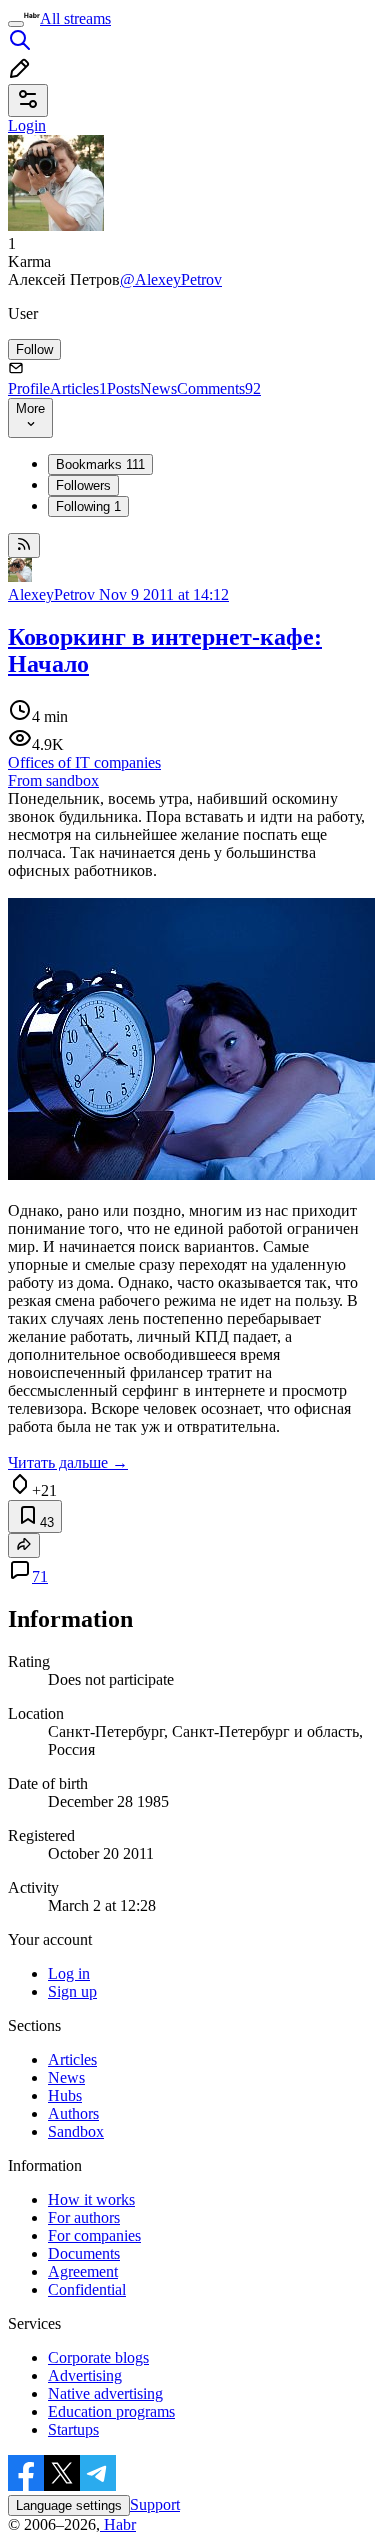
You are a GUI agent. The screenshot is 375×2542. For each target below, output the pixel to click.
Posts (123, 388)
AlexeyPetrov (51, 594)
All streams (75, 18)
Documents (84, 2253)
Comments (219, 388)
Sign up (72, 1991)
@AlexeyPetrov (171, 279)
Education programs (111, 2411)
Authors (73, 2113)
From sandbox (53, 780)
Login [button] (27, 125)
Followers (83, 485)
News (158, 388)
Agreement (83, 2271)
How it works (91, 2199)
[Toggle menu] (16, 24)
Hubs (65, 2095)
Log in (69, 1973)
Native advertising (105, 2393)
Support (155, 2504)
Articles (78, 388)
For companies (94, 2235)
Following (88, 506)
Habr (118, 2524)
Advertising (85, 2375)
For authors (84, 2217)
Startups (73, 2429)
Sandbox (76, 2131)
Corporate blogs (98, 2357)
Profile (29, 388)
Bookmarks (100, 464)
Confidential (87, 2289)
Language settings (69, 2505)
